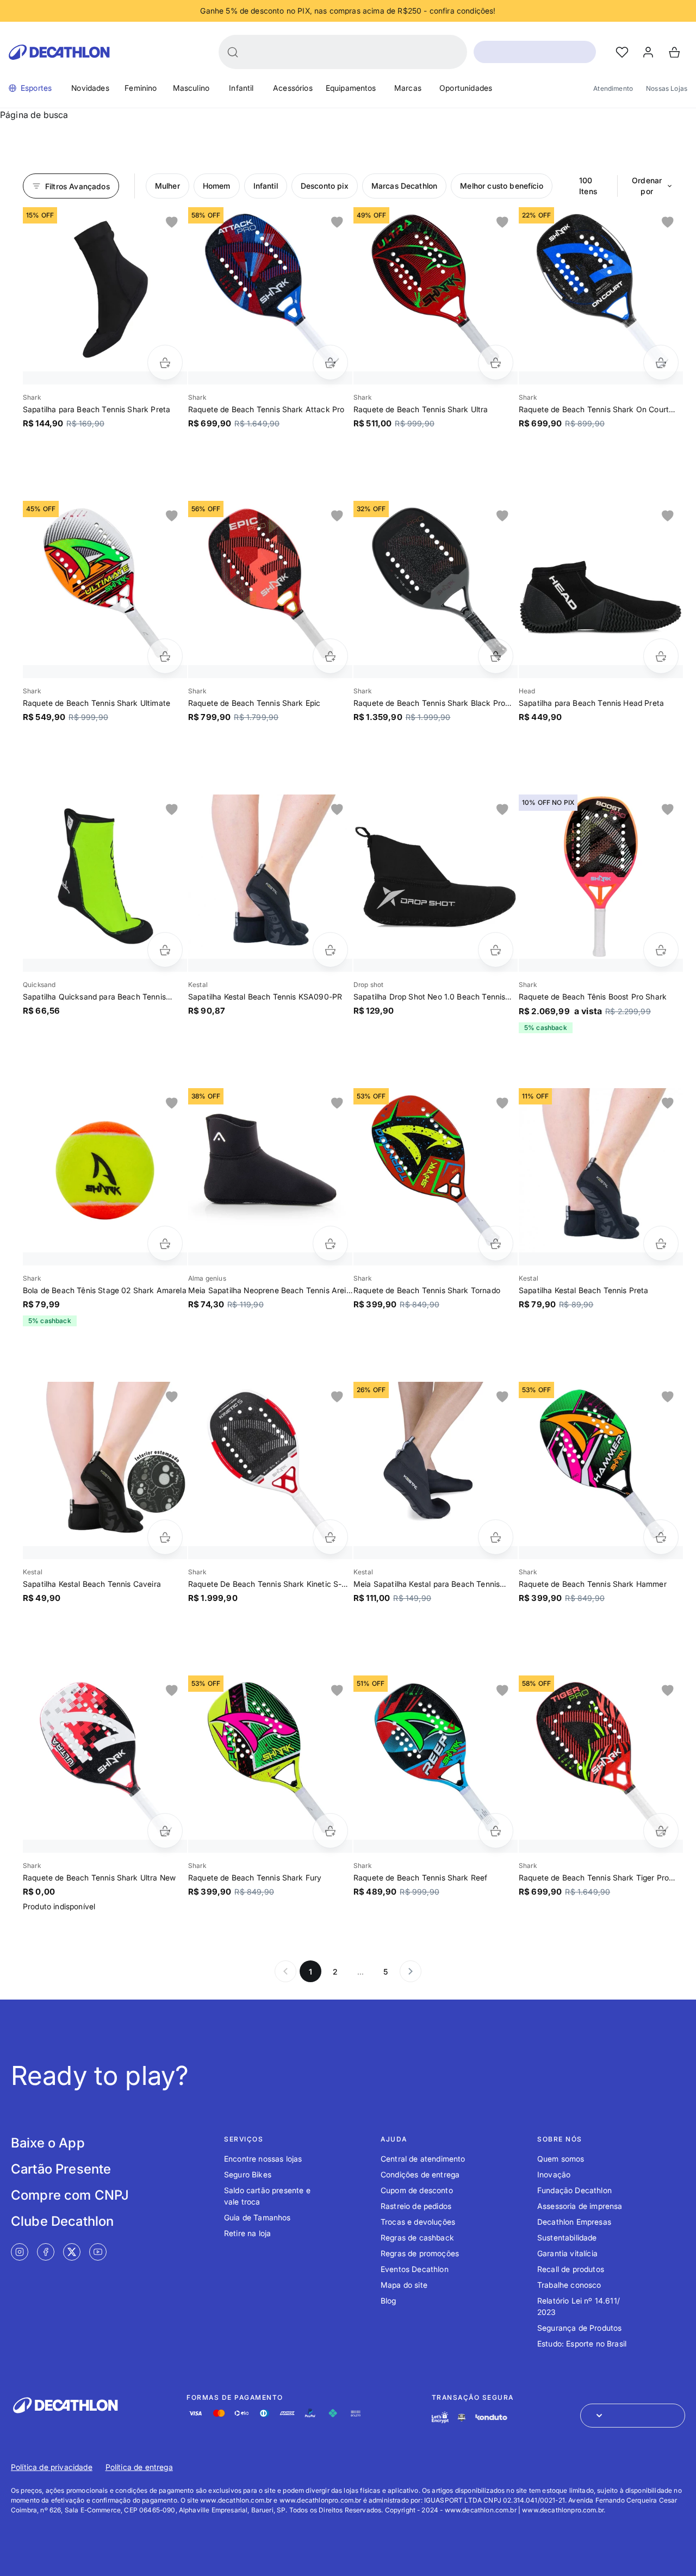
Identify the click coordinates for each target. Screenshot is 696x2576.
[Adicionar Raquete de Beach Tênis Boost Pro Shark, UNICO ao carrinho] (661, 950)
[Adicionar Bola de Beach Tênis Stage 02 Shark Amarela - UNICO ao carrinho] (165, 1243)
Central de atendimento (423, 2159)
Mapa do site (404, 2285)
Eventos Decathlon (415, 2269)
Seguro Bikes (248, 2174)
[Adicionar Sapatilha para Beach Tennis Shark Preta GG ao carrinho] (165, 362)
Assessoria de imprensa (580, 2206)
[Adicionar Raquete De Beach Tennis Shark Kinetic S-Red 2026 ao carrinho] (330, 1537)
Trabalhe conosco (569, 2285)
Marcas (408, 88)
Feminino (141, 88)
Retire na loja (247, 2233)
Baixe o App (48, 2143)
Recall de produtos (571, 2269)
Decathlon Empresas (574, 2222)
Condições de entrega (420, 2174)
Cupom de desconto (417, 2190)
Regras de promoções (420, 2253)
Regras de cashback (417, 2237)
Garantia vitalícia (567, 2253)
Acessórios (293, 88)
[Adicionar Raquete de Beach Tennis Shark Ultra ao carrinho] (496, 362)
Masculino (191, 88)
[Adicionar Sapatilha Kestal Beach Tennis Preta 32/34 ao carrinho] (661, 1243)
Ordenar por (647, 186)
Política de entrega (139, 2467)
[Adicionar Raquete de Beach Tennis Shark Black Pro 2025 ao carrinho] (496, 656)
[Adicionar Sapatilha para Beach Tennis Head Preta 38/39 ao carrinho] (661, 656)
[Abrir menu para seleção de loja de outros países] (633, 2416)
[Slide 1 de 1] (105, 289)
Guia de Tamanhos (257, 2217)
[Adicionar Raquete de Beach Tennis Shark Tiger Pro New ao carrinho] (661, 1831)
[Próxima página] (411, 1971)
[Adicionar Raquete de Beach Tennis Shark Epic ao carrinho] (330, 656)
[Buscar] (233, 52)
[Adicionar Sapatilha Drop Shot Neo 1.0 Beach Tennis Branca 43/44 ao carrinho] (496, 950)
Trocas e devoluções (418, 2222)
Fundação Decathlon (574, 2190)
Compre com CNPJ (70, 2195)
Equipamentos (351, 88)
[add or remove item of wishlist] (172, 222)
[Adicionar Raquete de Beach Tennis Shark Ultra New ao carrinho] (165, 1831)
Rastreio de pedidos (416, 2206)
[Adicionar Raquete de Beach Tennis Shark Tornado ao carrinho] (496, 1243)
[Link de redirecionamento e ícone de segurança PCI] (462, 2417)
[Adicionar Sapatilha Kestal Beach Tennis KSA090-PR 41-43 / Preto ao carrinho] (330, 950)
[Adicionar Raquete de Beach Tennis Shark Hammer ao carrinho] (661, 1537)
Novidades (90, 88)
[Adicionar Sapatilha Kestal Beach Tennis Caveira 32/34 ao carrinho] (165, 1537)
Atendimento (613, 88)
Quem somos (561, 2159)
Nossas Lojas (667, 88)
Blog (389, 2301)
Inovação (554, 2174)
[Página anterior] (285, 1971)
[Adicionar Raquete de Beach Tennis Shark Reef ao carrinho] (496, 1831)
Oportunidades (466, 88)
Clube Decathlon (62, 2221)
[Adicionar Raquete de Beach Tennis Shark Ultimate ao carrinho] (165, 656)
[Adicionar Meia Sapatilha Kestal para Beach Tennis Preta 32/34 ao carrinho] (496, 1537)
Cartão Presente (61, 2169)
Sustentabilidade (567, 2237)
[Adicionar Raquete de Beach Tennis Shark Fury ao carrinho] (330, 1831)
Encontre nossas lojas (263, 2159)
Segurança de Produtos (579, 2328)
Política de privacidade (52, 2467)
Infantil (241, 88)
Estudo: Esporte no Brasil (582, 2344)
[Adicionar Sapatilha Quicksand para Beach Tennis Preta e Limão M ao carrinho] (165, 950)
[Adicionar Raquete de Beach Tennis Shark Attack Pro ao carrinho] (330, 362)
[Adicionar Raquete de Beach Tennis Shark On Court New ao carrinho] (661, 362)
